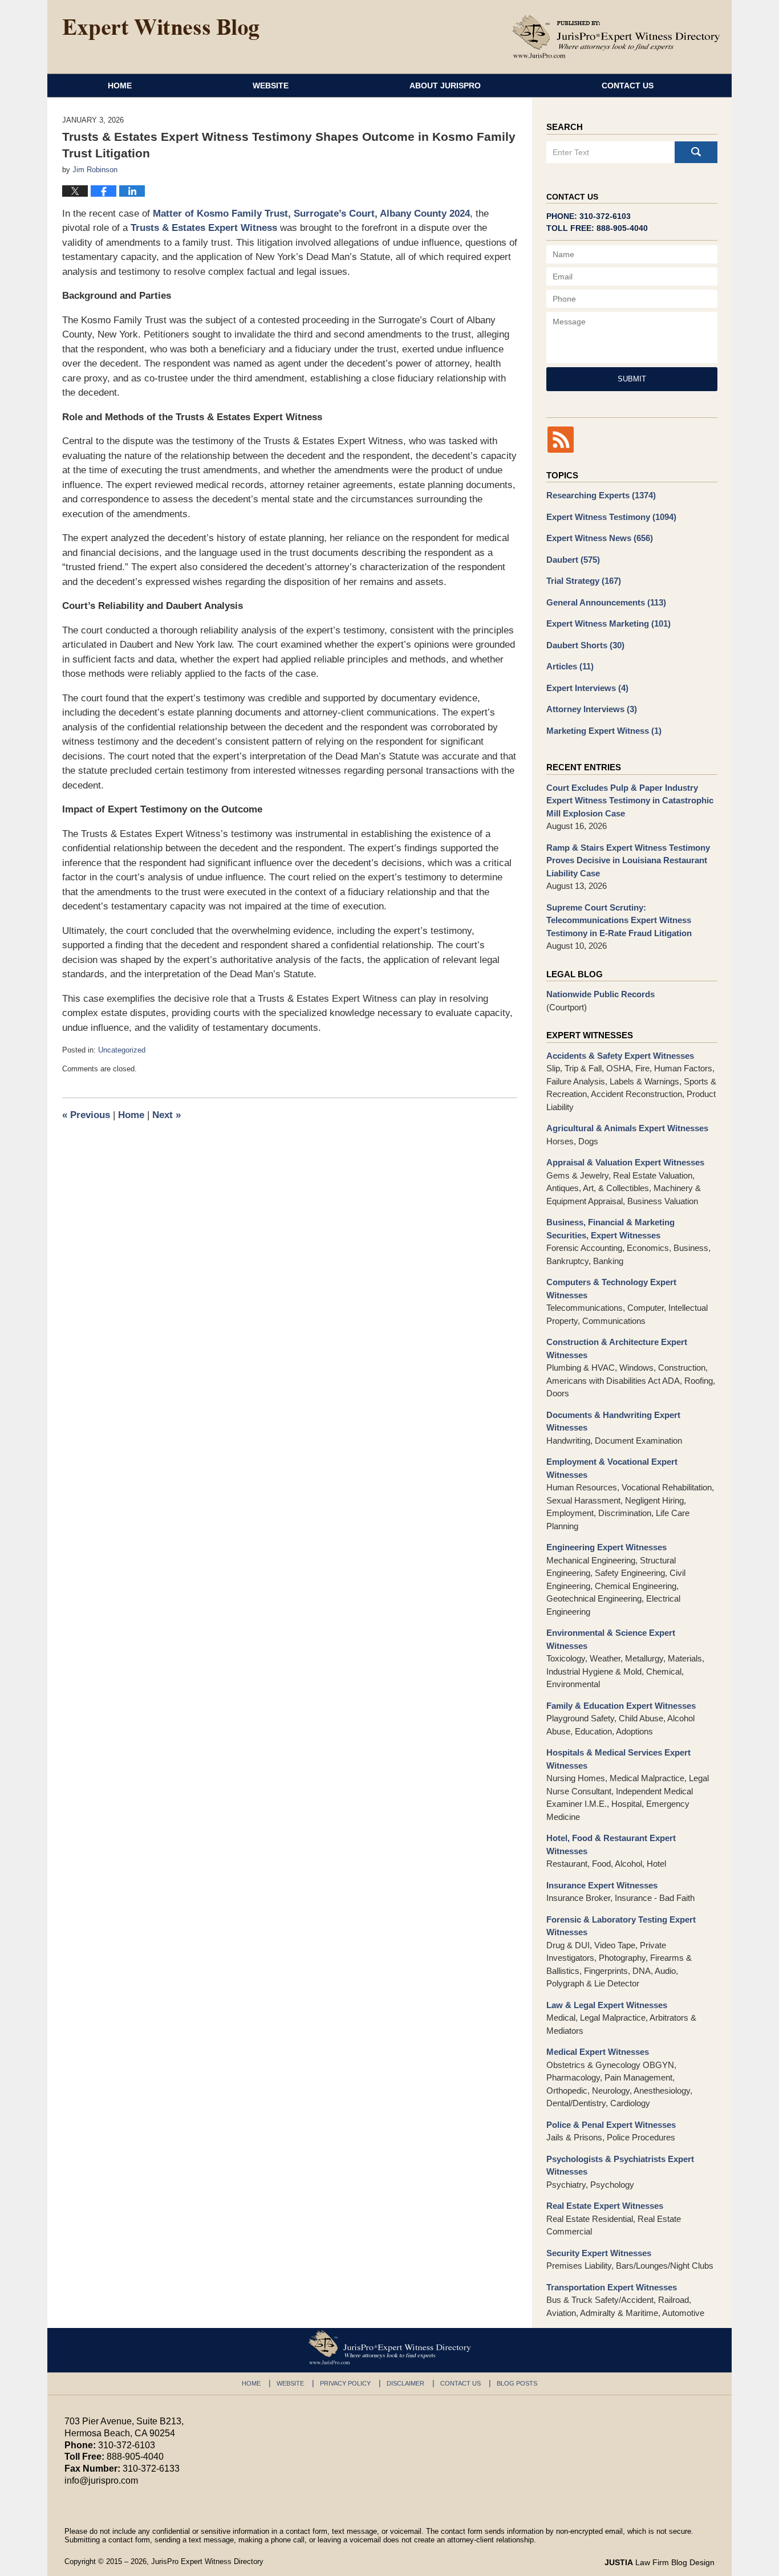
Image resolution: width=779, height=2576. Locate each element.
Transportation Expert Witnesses (612, 2287)
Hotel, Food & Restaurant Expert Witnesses (611, 1844)
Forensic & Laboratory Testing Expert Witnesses (621, 1926)
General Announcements (606, 602)
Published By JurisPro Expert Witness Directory (616, 36)
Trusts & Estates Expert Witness (204, 228)
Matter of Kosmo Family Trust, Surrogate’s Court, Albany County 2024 (311, 214)
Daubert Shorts (585, 645)
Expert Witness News (600, 538)
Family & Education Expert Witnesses (621, 1706)
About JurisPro (445, 86)
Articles (570, 666)
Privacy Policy (345, 2383)
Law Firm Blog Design (660, 2562)
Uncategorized (122, 1050)
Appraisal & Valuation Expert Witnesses (625, 1162)
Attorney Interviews (592, 709)
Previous (86, 1115)
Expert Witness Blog (161, 30)
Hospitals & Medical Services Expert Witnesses (618, 1759)
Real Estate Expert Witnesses (605, 2206)
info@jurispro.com (101, 2480)
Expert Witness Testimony (611, 517)
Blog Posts (517, 2383)
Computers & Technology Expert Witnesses (611, 1289)
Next (167, 1115)
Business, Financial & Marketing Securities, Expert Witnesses (610, 1229)
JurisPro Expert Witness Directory (207, 2561)
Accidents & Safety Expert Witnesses (620, 1056)
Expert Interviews (587, 688)
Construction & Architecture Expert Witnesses (617, 1348)
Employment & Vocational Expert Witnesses (612, 1468)
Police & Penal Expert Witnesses (611, 2125)
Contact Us (628, 86)
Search (696, 152)
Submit (632, 379)
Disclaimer (405, 2383)
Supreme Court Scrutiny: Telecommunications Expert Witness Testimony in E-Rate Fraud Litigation (619, 920)
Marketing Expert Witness (604, 731)
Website (271, 86)
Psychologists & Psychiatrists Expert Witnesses (620, 2165)
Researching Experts (601, 495)
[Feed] (561, 440)
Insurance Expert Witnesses (602, 1885)
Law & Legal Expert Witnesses (607, 2005)
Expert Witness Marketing (608, 623)
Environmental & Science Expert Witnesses (611, 1639)
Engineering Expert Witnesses (606, 1547)
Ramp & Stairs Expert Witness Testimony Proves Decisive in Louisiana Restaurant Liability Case (628, 860)
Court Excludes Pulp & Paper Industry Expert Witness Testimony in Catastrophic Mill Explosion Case (630, 801)
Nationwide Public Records (601, 994)
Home (120, 86)
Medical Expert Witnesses (598, 2052)
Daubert (573, 560)
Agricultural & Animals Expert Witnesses (627, 1128)
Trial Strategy (584, 581)
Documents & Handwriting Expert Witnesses (613, 1421)
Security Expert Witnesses (599, 2253)
